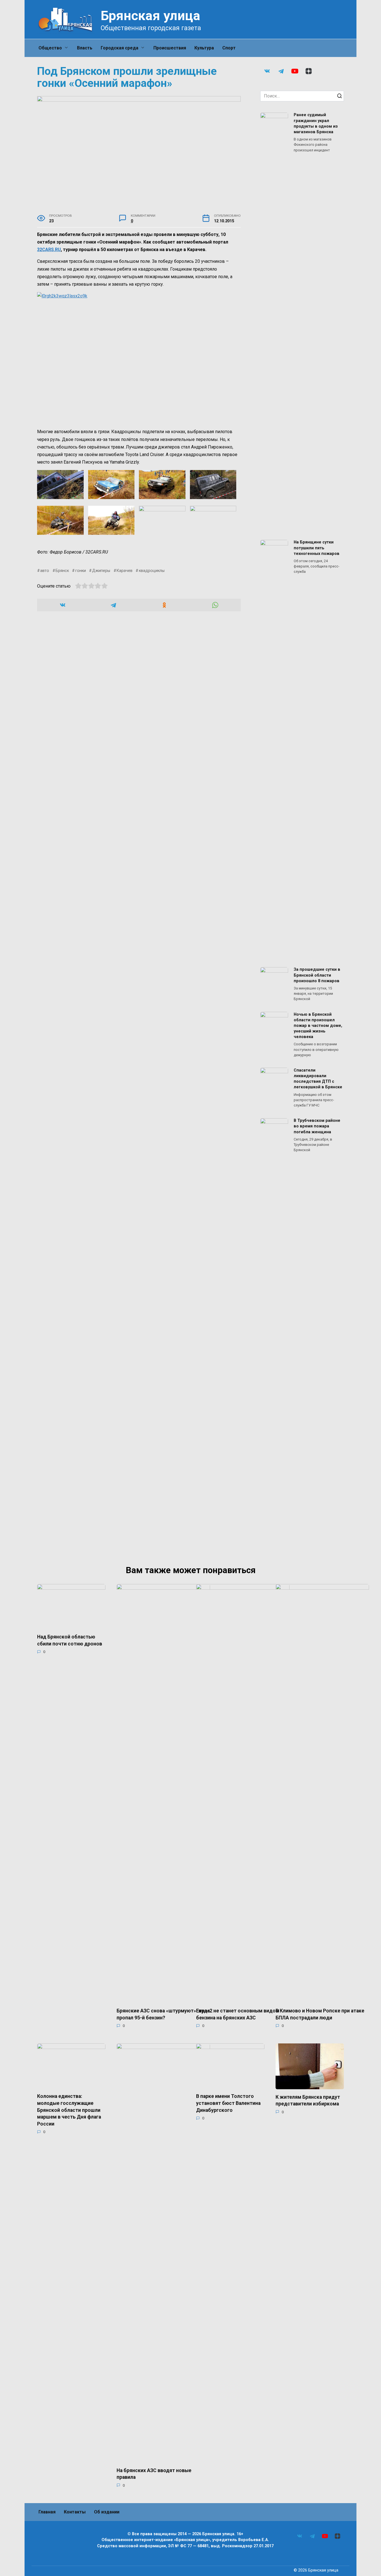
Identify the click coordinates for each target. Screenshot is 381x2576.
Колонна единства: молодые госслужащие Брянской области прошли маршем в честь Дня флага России (69, 2110)
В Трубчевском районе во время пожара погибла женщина (317, 1126)
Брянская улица (150, 15)
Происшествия (170, 48)
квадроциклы (152, 571)
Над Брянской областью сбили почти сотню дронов (70, 1640)
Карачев (125, 571)
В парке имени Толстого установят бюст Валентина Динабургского (228, 2103)
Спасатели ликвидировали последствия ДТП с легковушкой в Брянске (318, 1079)
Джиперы (101, 571)
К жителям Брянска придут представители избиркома (308, 2101)
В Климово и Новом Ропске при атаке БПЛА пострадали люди (320, 2014)
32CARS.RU (49, 250)
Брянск (62, 571)
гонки (80, 571)
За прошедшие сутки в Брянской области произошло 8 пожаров (317, 975)
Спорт (229, 48)
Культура (204, 48)
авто (45, 571)
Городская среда (120, 48)
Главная (47, 2512)
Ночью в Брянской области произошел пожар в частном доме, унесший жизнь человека (318, 1026)
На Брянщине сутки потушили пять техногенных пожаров (317, 548)
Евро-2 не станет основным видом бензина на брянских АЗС (238, 2014)
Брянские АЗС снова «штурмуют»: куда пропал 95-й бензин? (163, 2014)
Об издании (107, 2512)
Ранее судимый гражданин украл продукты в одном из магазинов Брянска (316, 124)
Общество (50, 48)
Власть (85, 48)
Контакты (75, 2512)
